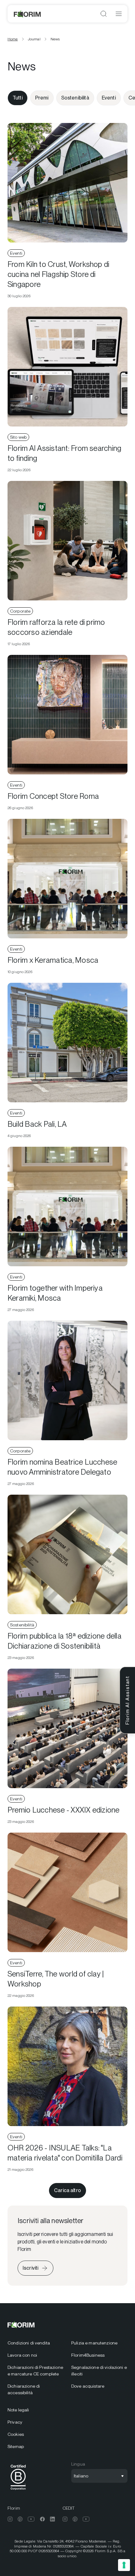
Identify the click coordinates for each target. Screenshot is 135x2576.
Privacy (15, 2422)
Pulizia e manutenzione (94, 2343)
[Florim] (28, 14)
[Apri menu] (119, 14)
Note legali (18, 2410)
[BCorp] (18, 2491)
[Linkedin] (52, 2519)
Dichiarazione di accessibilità (24, 2389)
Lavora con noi (22, 2355)
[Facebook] (42, 2519)
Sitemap (16, 2446)
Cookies (16, 2434)
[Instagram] (10, 2519)
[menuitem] (36, 2343)
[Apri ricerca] (104, 14)
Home (13, 39)
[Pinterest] (20, 2519)
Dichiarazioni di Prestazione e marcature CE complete (35, 2371)
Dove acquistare (88, 2386)
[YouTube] (31, 2519)
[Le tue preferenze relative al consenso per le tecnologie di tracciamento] (124, 2565)
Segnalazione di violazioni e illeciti (99, 2371)
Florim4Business (88, 2355)
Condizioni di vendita (29, 2343)
